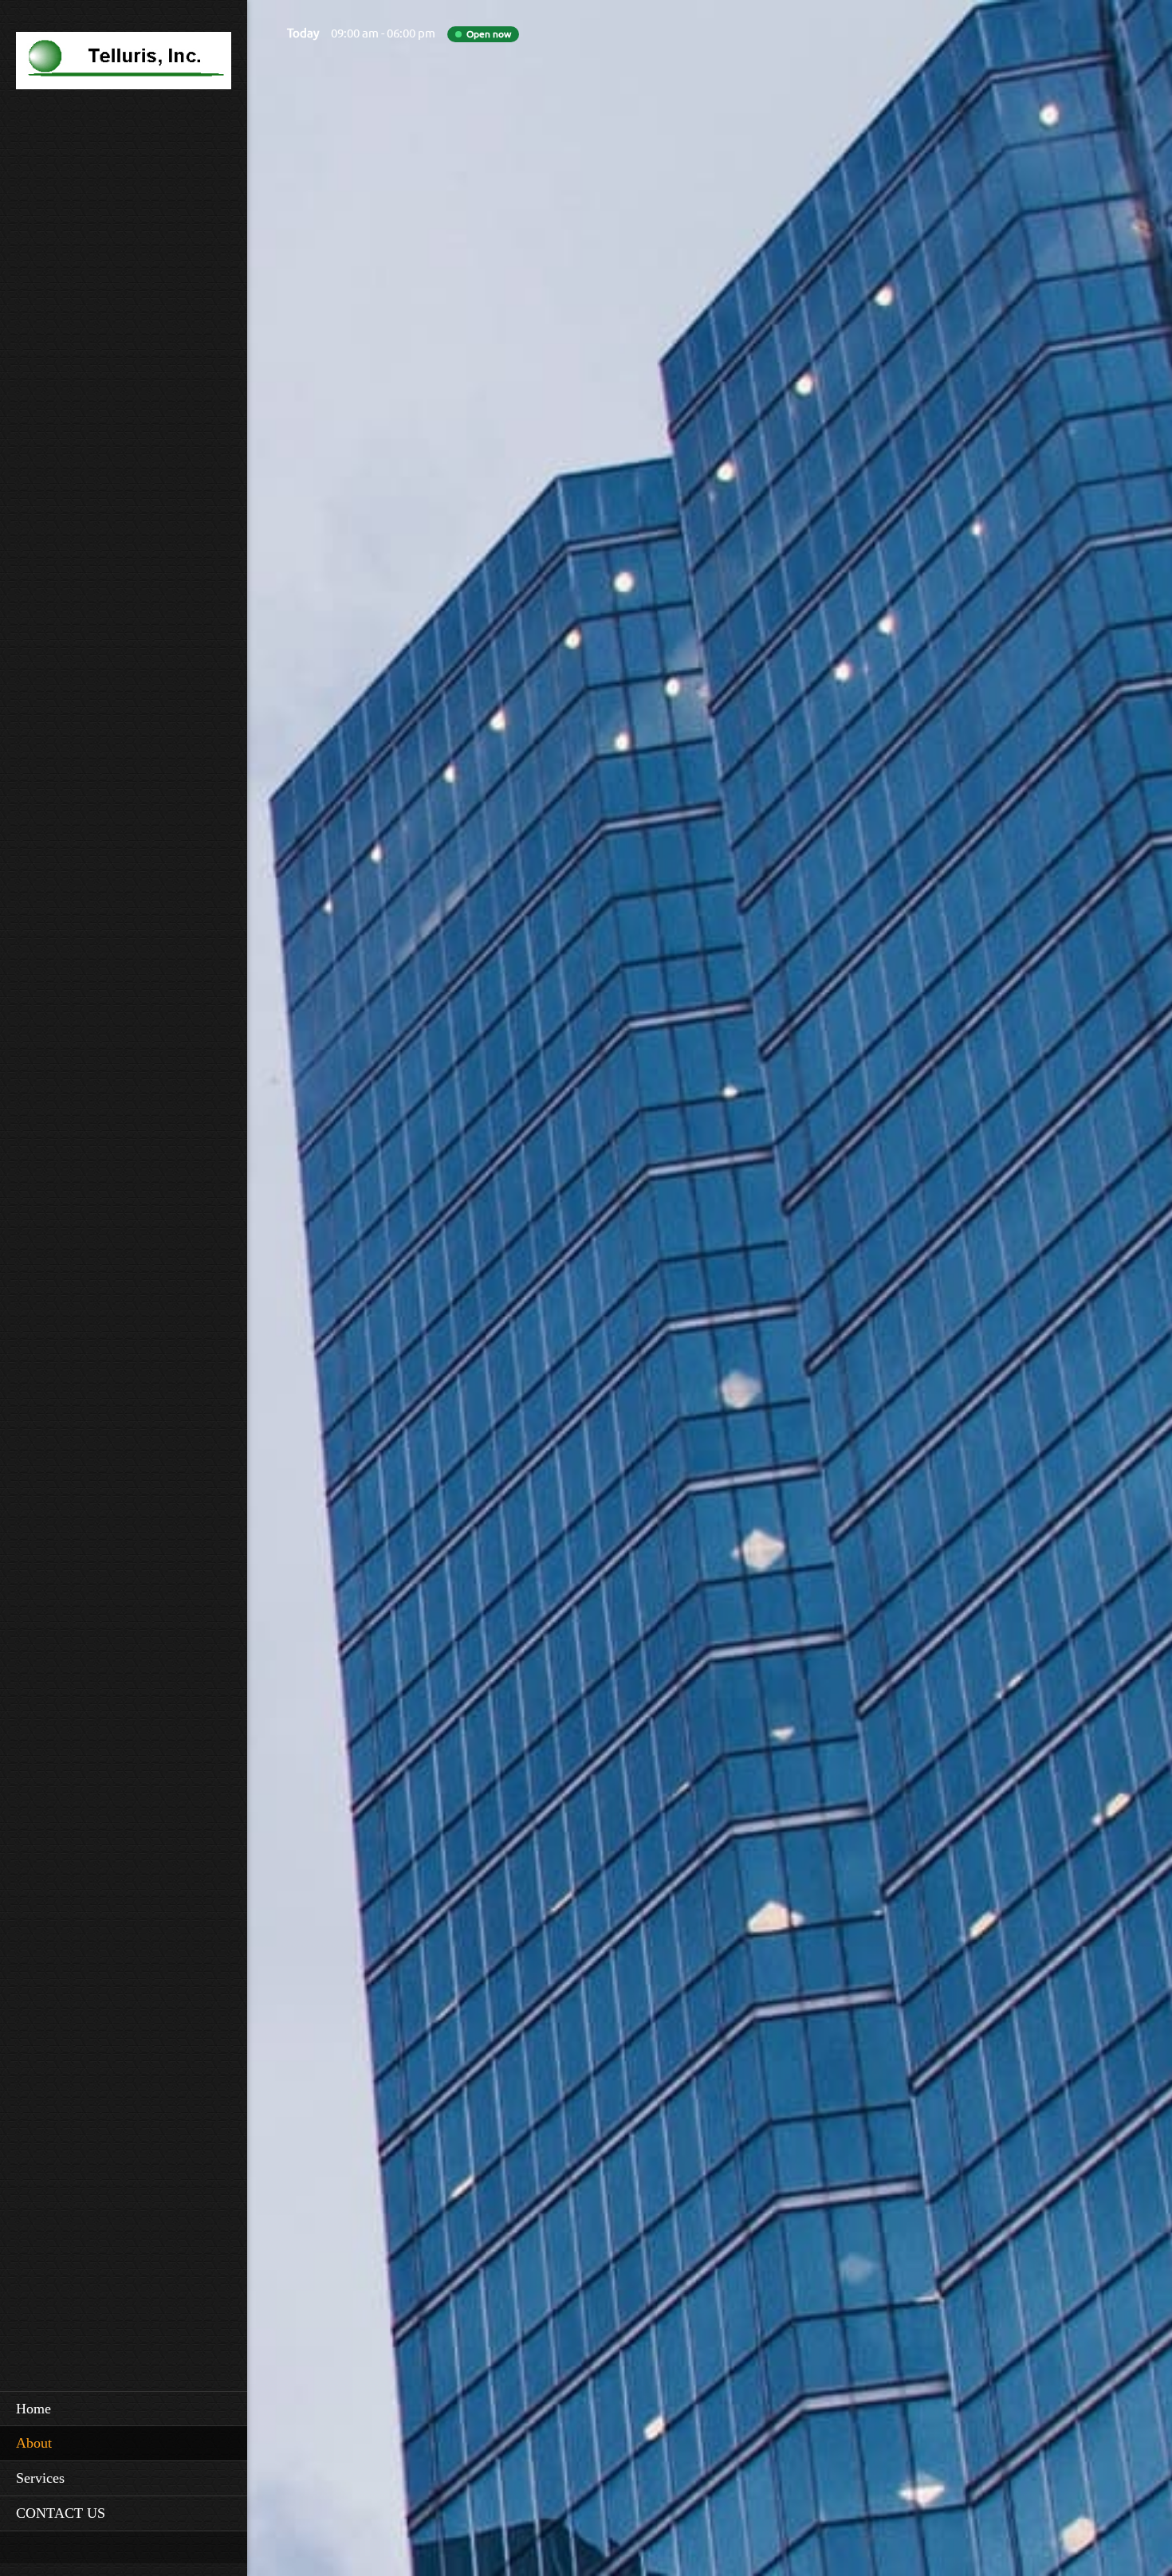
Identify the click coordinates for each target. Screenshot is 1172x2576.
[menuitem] (124, 2409)
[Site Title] (124, 65)
